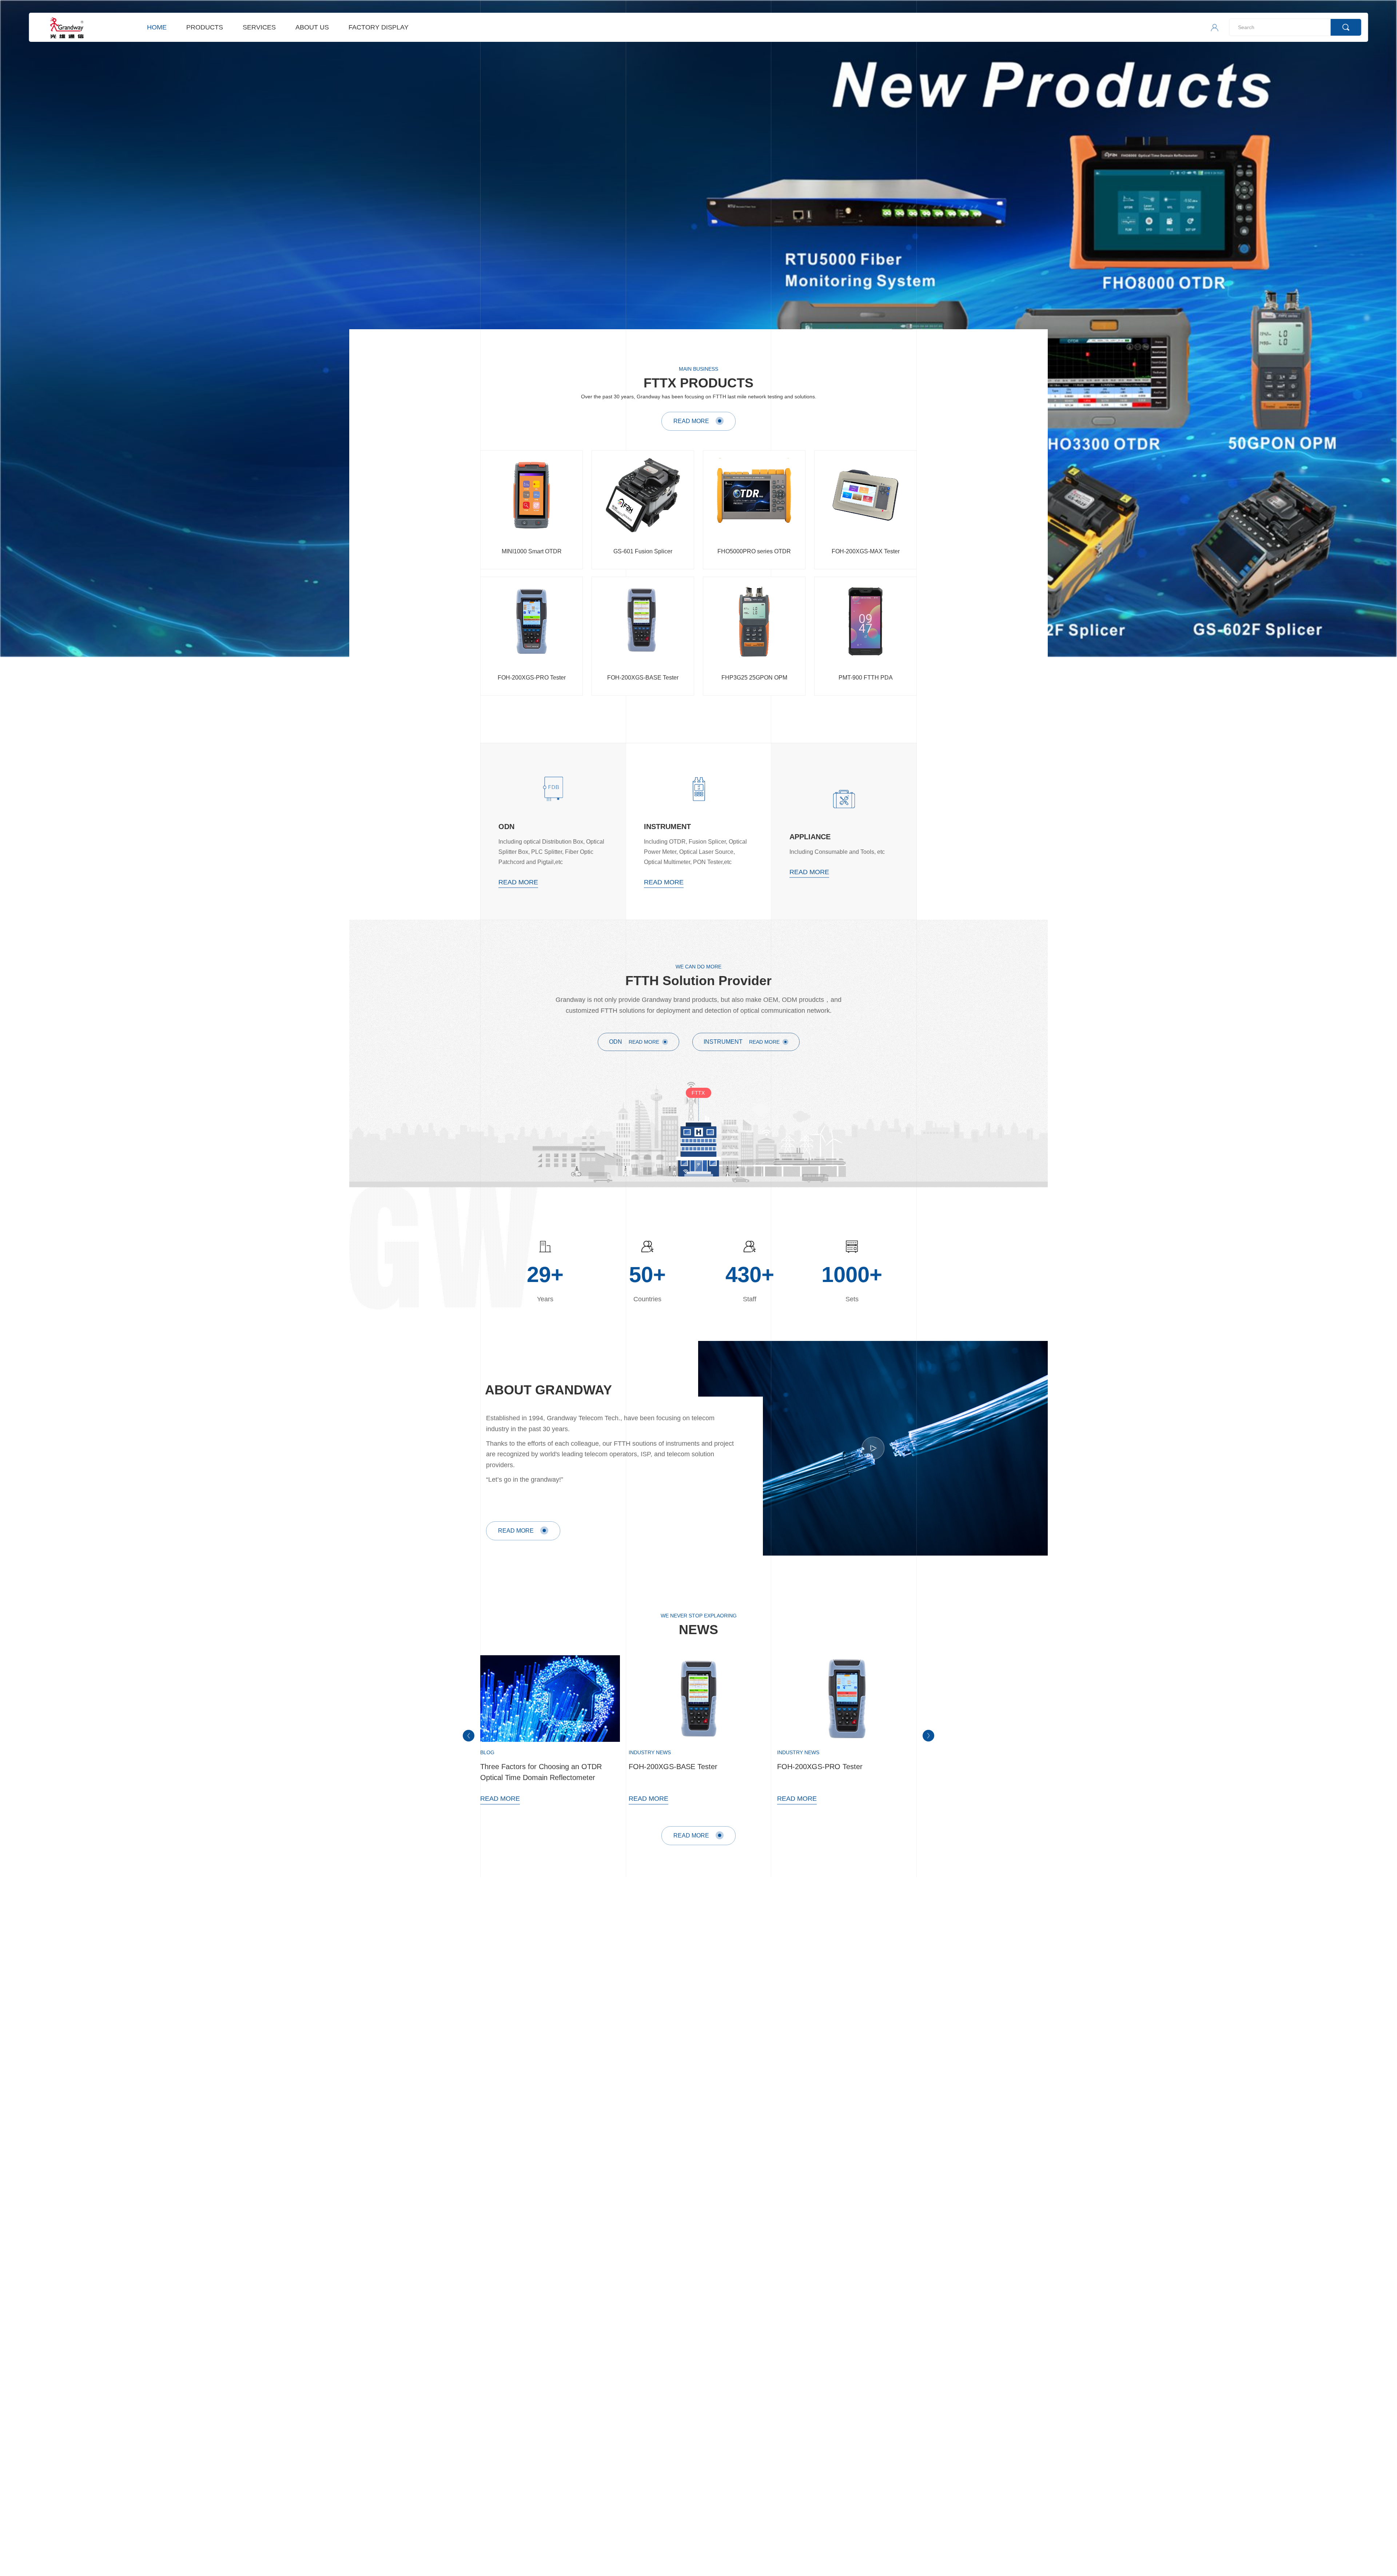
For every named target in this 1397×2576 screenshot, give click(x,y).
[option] (698, 329)
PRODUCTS (205, 27)
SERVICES (259, 27)
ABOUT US (312, 27)
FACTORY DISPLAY (379, 27)
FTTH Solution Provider (698, 981)
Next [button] (1393, 330)
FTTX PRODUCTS (698, 383)
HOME (157, 27)
